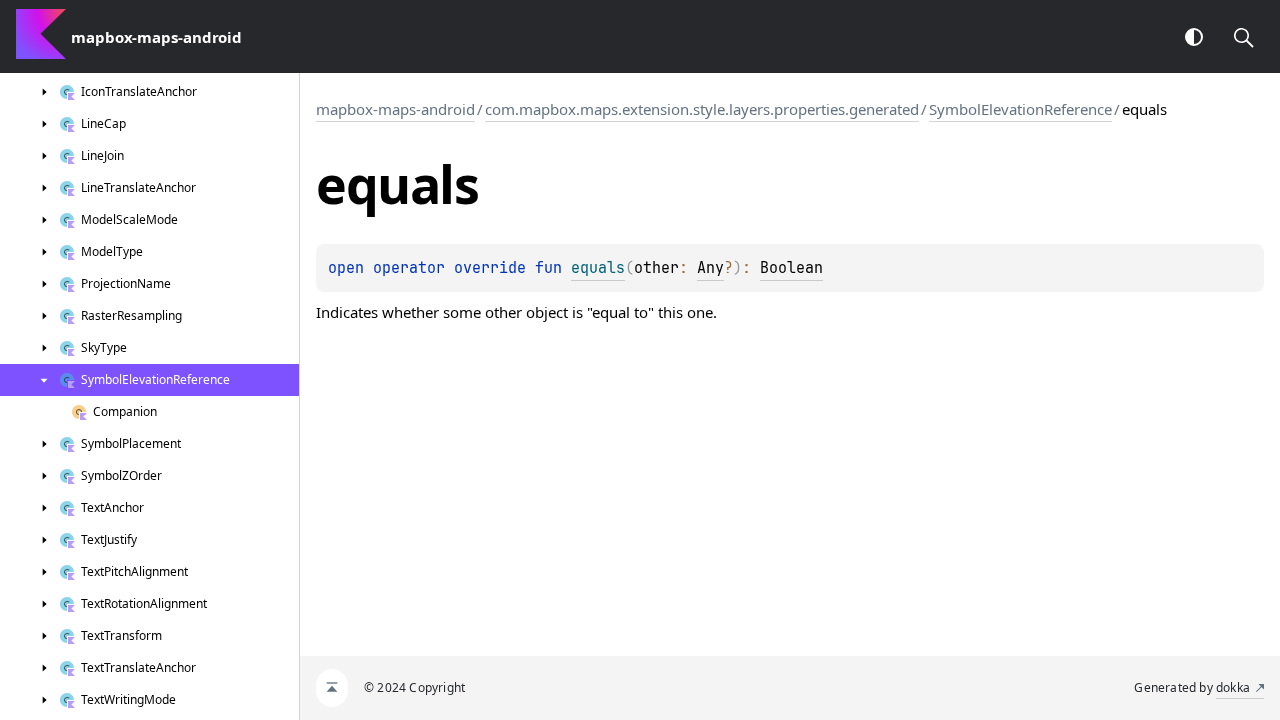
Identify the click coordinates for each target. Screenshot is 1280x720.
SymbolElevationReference (1020, 109)
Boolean (791, 268)
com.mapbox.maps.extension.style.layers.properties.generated (702, 109)
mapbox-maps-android (395, 109)
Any (710, 268)
